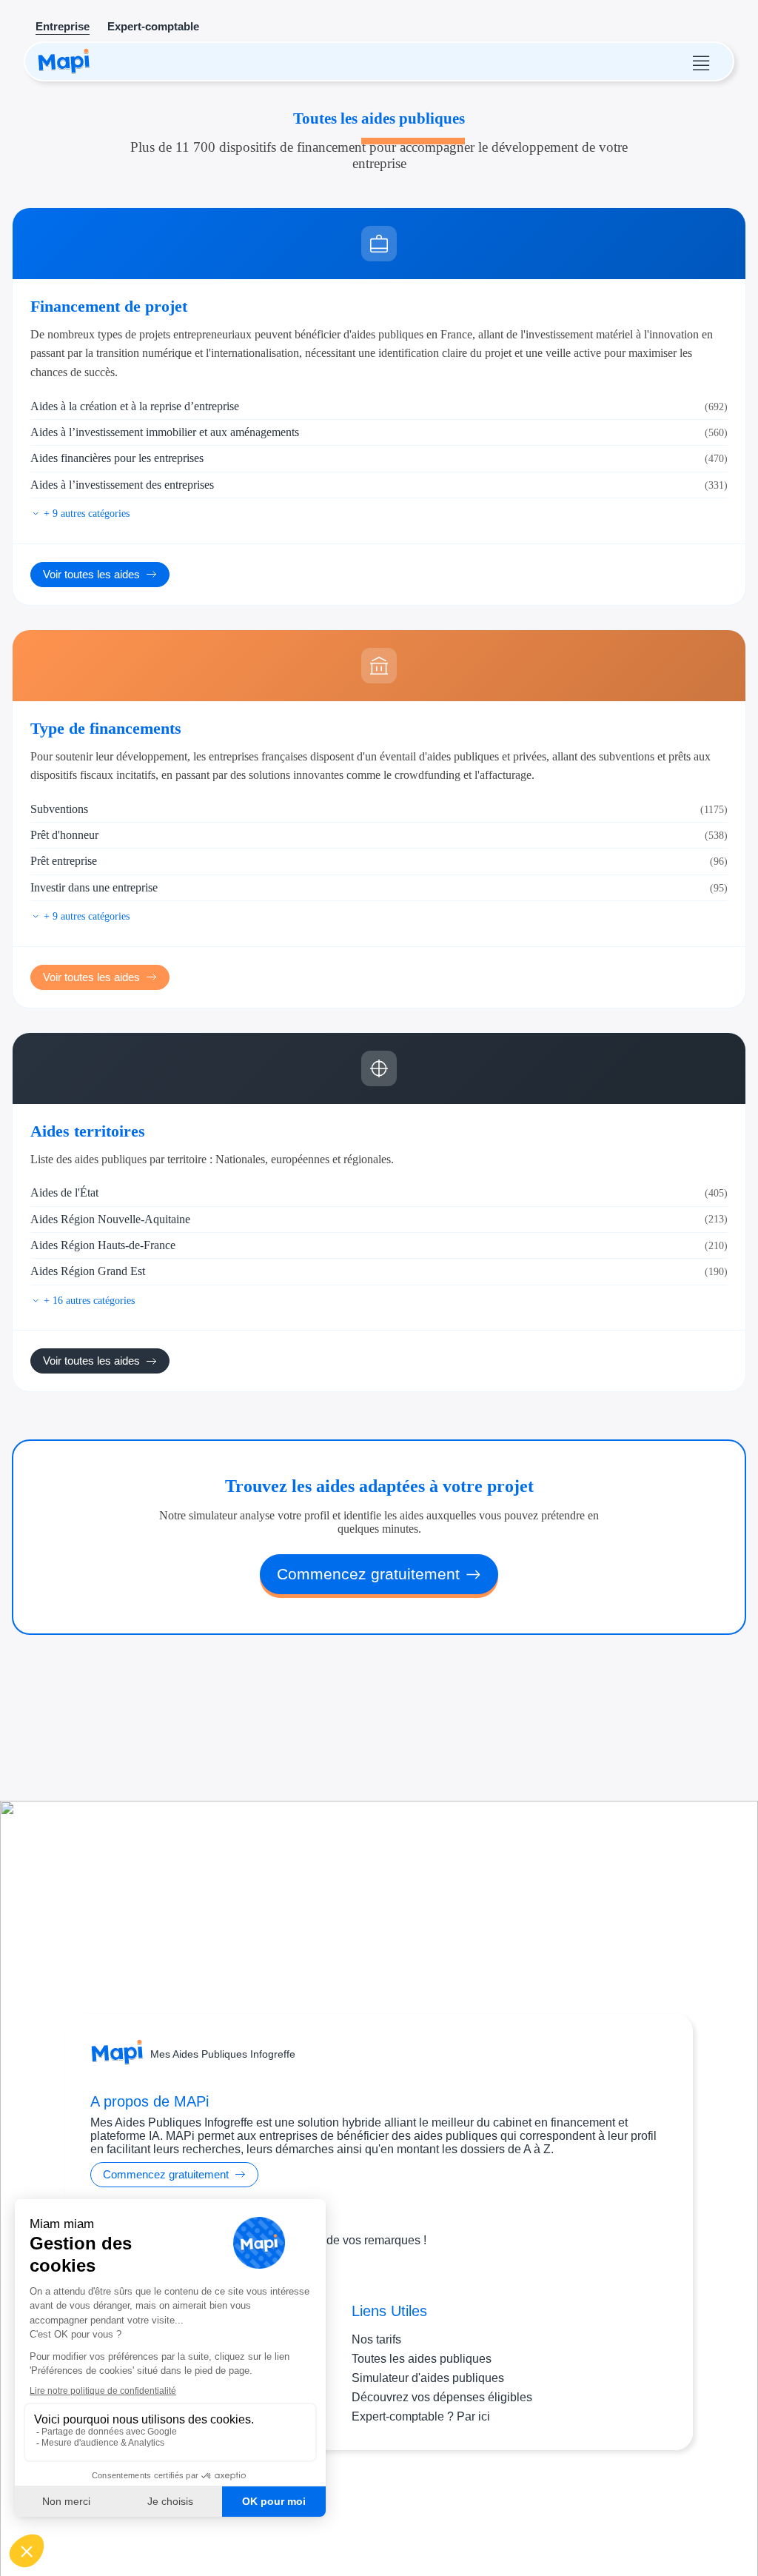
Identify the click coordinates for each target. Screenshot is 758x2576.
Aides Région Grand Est (379, 1271)
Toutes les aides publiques (422, 2359)
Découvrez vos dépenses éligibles (442, 2397)
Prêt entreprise (379, 861)
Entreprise (63, 26)
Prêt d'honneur (379, 835)
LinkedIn (408, 2508)
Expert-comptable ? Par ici (421, 2416)
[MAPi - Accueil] (64, 61)
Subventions (379, 809)
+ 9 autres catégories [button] (87, 513)
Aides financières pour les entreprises (379, 458)
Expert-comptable (153, 26)
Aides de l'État (379, 1192)
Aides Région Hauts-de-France (379, 1245)
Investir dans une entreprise (379, 887)
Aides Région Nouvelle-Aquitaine (379, 1219)
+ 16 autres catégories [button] (89, 1300)
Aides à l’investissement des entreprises (379, 485)
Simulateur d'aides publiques (428, 2378)
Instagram (352, 2508)
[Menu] (701, 61)
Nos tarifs (376, 2339)
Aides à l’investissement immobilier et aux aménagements (379, 432)
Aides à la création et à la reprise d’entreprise (379, 406)
